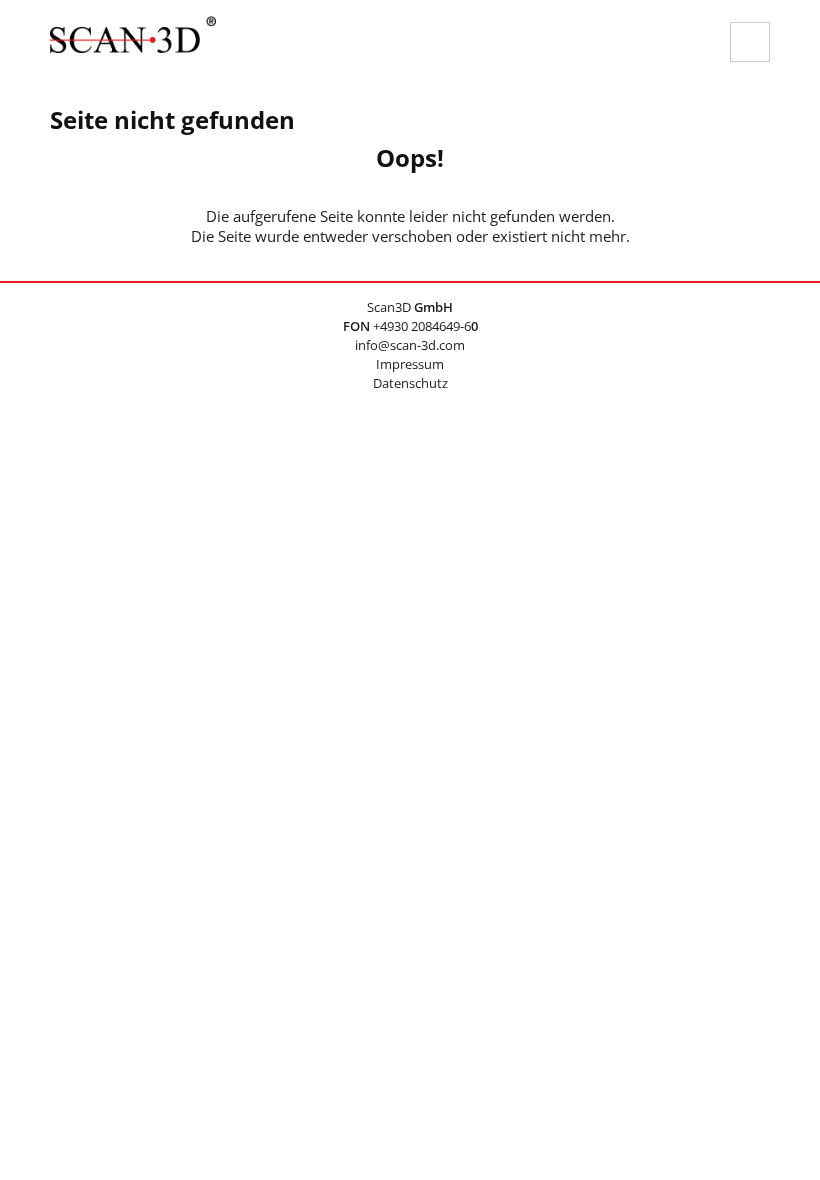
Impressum (410, 364)
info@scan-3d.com (410, 345)
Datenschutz (410, 383)
